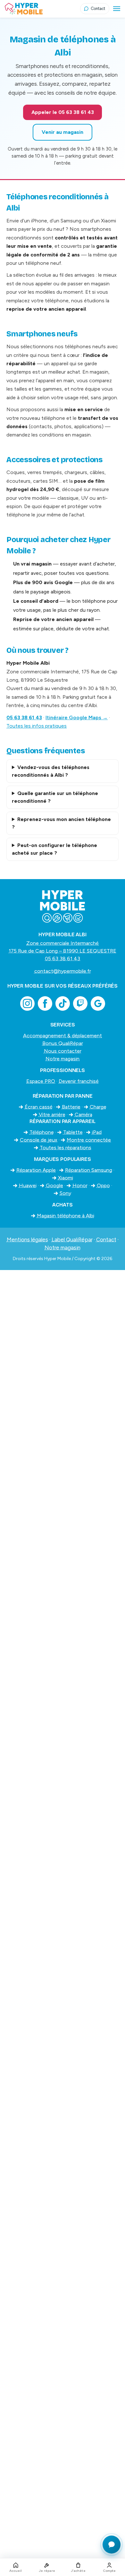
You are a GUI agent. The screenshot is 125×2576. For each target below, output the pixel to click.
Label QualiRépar (72, 1240)
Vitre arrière (52, 1115)
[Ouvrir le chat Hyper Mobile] (112, 2545)
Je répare (47, 2571)
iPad (97, 1132)
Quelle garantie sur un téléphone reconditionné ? (55, 797)
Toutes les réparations (66, 1148)
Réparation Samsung (89, 1170)
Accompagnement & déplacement (63, 1036)
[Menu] (117, 9)
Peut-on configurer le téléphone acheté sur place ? (54, 849)
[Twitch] (80, 1003)
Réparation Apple (36, 1170)
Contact (106, 1240)
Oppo (103, 1185)
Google (54, 1185)
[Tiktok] (63, 1003)
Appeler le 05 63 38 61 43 (63, 112)
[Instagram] (27, 1003)
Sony (65, 1193)
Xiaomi (66, 1178)
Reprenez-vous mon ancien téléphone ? (61, 823)
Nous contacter (63, 1051)
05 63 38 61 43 (24, 717)
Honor (80, 1185)
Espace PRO (41, 1081)
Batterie (71, 1107)
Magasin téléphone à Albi (66, 1216)
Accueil (16, 2571)
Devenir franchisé (79, 1081)
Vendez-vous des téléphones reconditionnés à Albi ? (51, 771)
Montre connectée (89, 1140)
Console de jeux (39, 1140)
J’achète (78, 2571)
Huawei (28, 1185)
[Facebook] (45, 1003)
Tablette (73, 1132)
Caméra (83, 1115)
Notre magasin (63, 1059)
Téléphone (42, 1132)
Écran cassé (39, 1107)
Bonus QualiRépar (63, 1043)
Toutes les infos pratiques (37, 726)
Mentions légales (27, 1240)
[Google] (98, 1003)
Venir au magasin (63, 132)
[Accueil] (42, 9)
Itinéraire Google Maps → (77, 717)
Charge (98, 1107)
